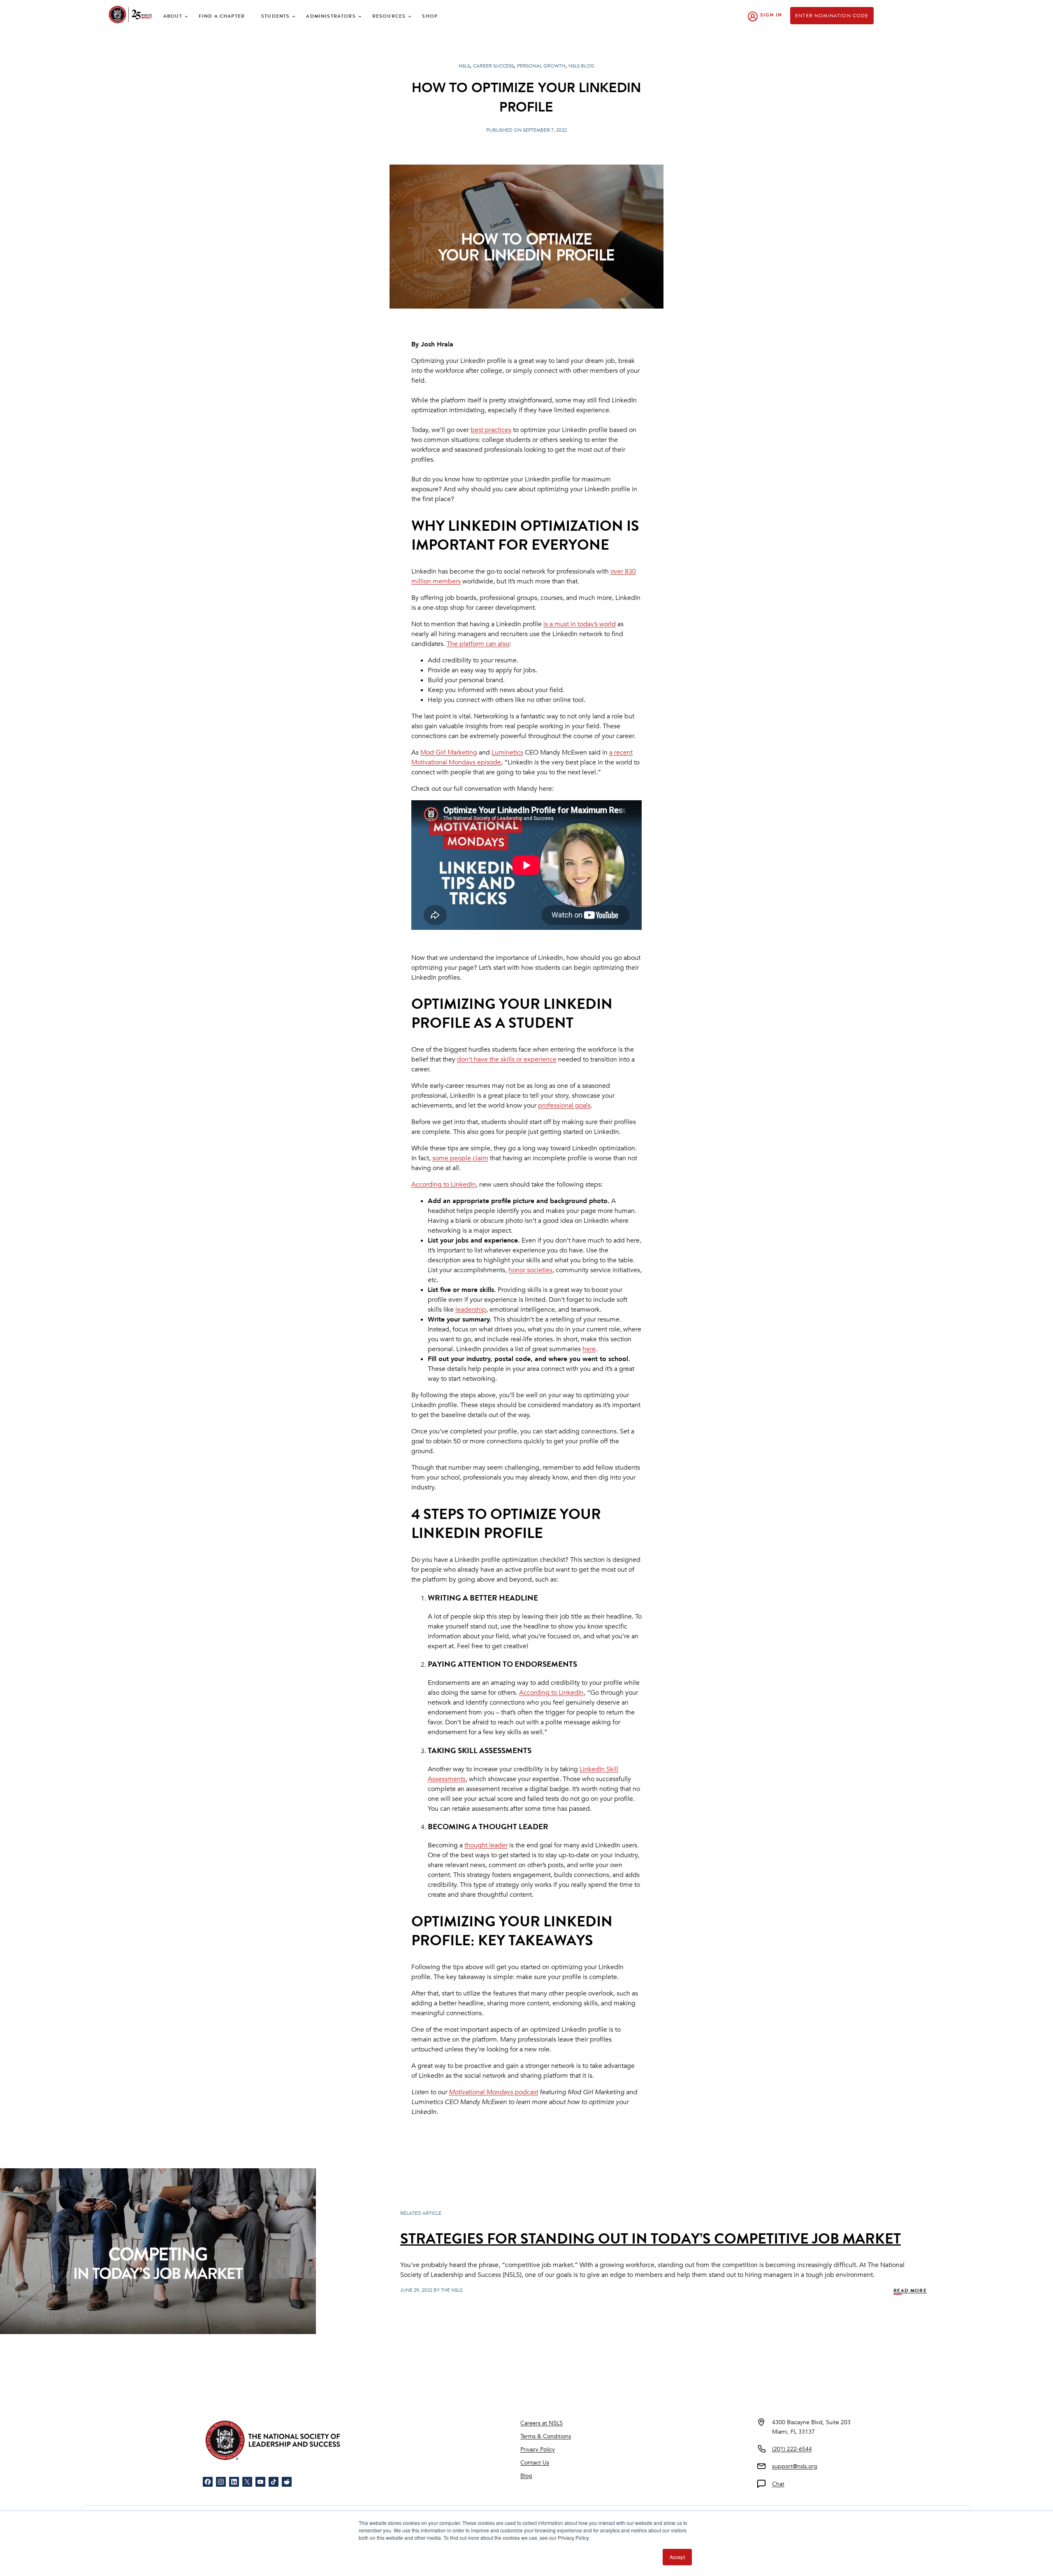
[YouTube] (260, 2482)
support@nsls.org (795, 2466)
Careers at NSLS (542, 2423)
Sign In (771, 15)
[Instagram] (221, 2482)
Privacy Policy (538, 2449)
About (173, 16)
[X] (247, 2482)
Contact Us (535, 2463)
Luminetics (507, 753)
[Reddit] (287, 2482)
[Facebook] (208, 2482)
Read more (910, 2290)
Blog (526, 2476)
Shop (430, 16)
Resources (389, 16)
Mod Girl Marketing (449, 753)
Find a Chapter (222, 16)
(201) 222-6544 (792, 2449)
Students (275, 16)
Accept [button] (677, 2557)
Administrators (331, 16)
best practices (491, 430)
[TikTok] (274, 2482)
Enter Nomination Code (832, 16)
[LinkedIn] (234, 2482)
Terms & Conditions (546, 2436)
